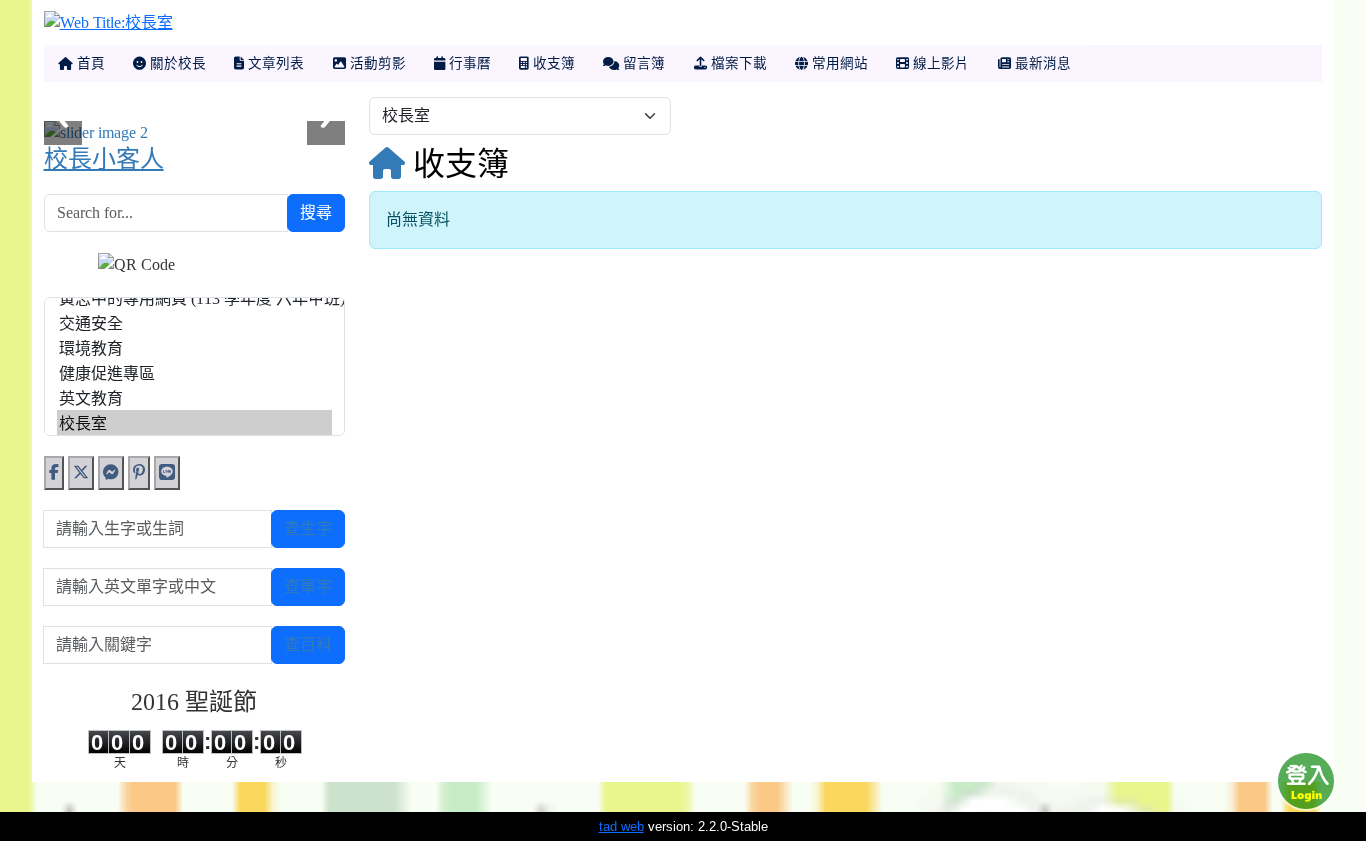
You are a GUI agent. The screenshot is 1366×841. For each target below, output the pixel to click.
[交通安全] (195, 322)
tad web (621, 826)
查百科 (308, 644)
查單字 (308, 586)
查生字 (308, 528)
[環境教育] (195, 347)
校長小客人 (104, 159)
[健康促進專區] (195, 372)
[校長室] (195, 422)
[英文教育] (195, 397)
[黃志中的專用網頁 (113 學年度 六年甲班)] (195, 297)
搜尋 (316, 212)
